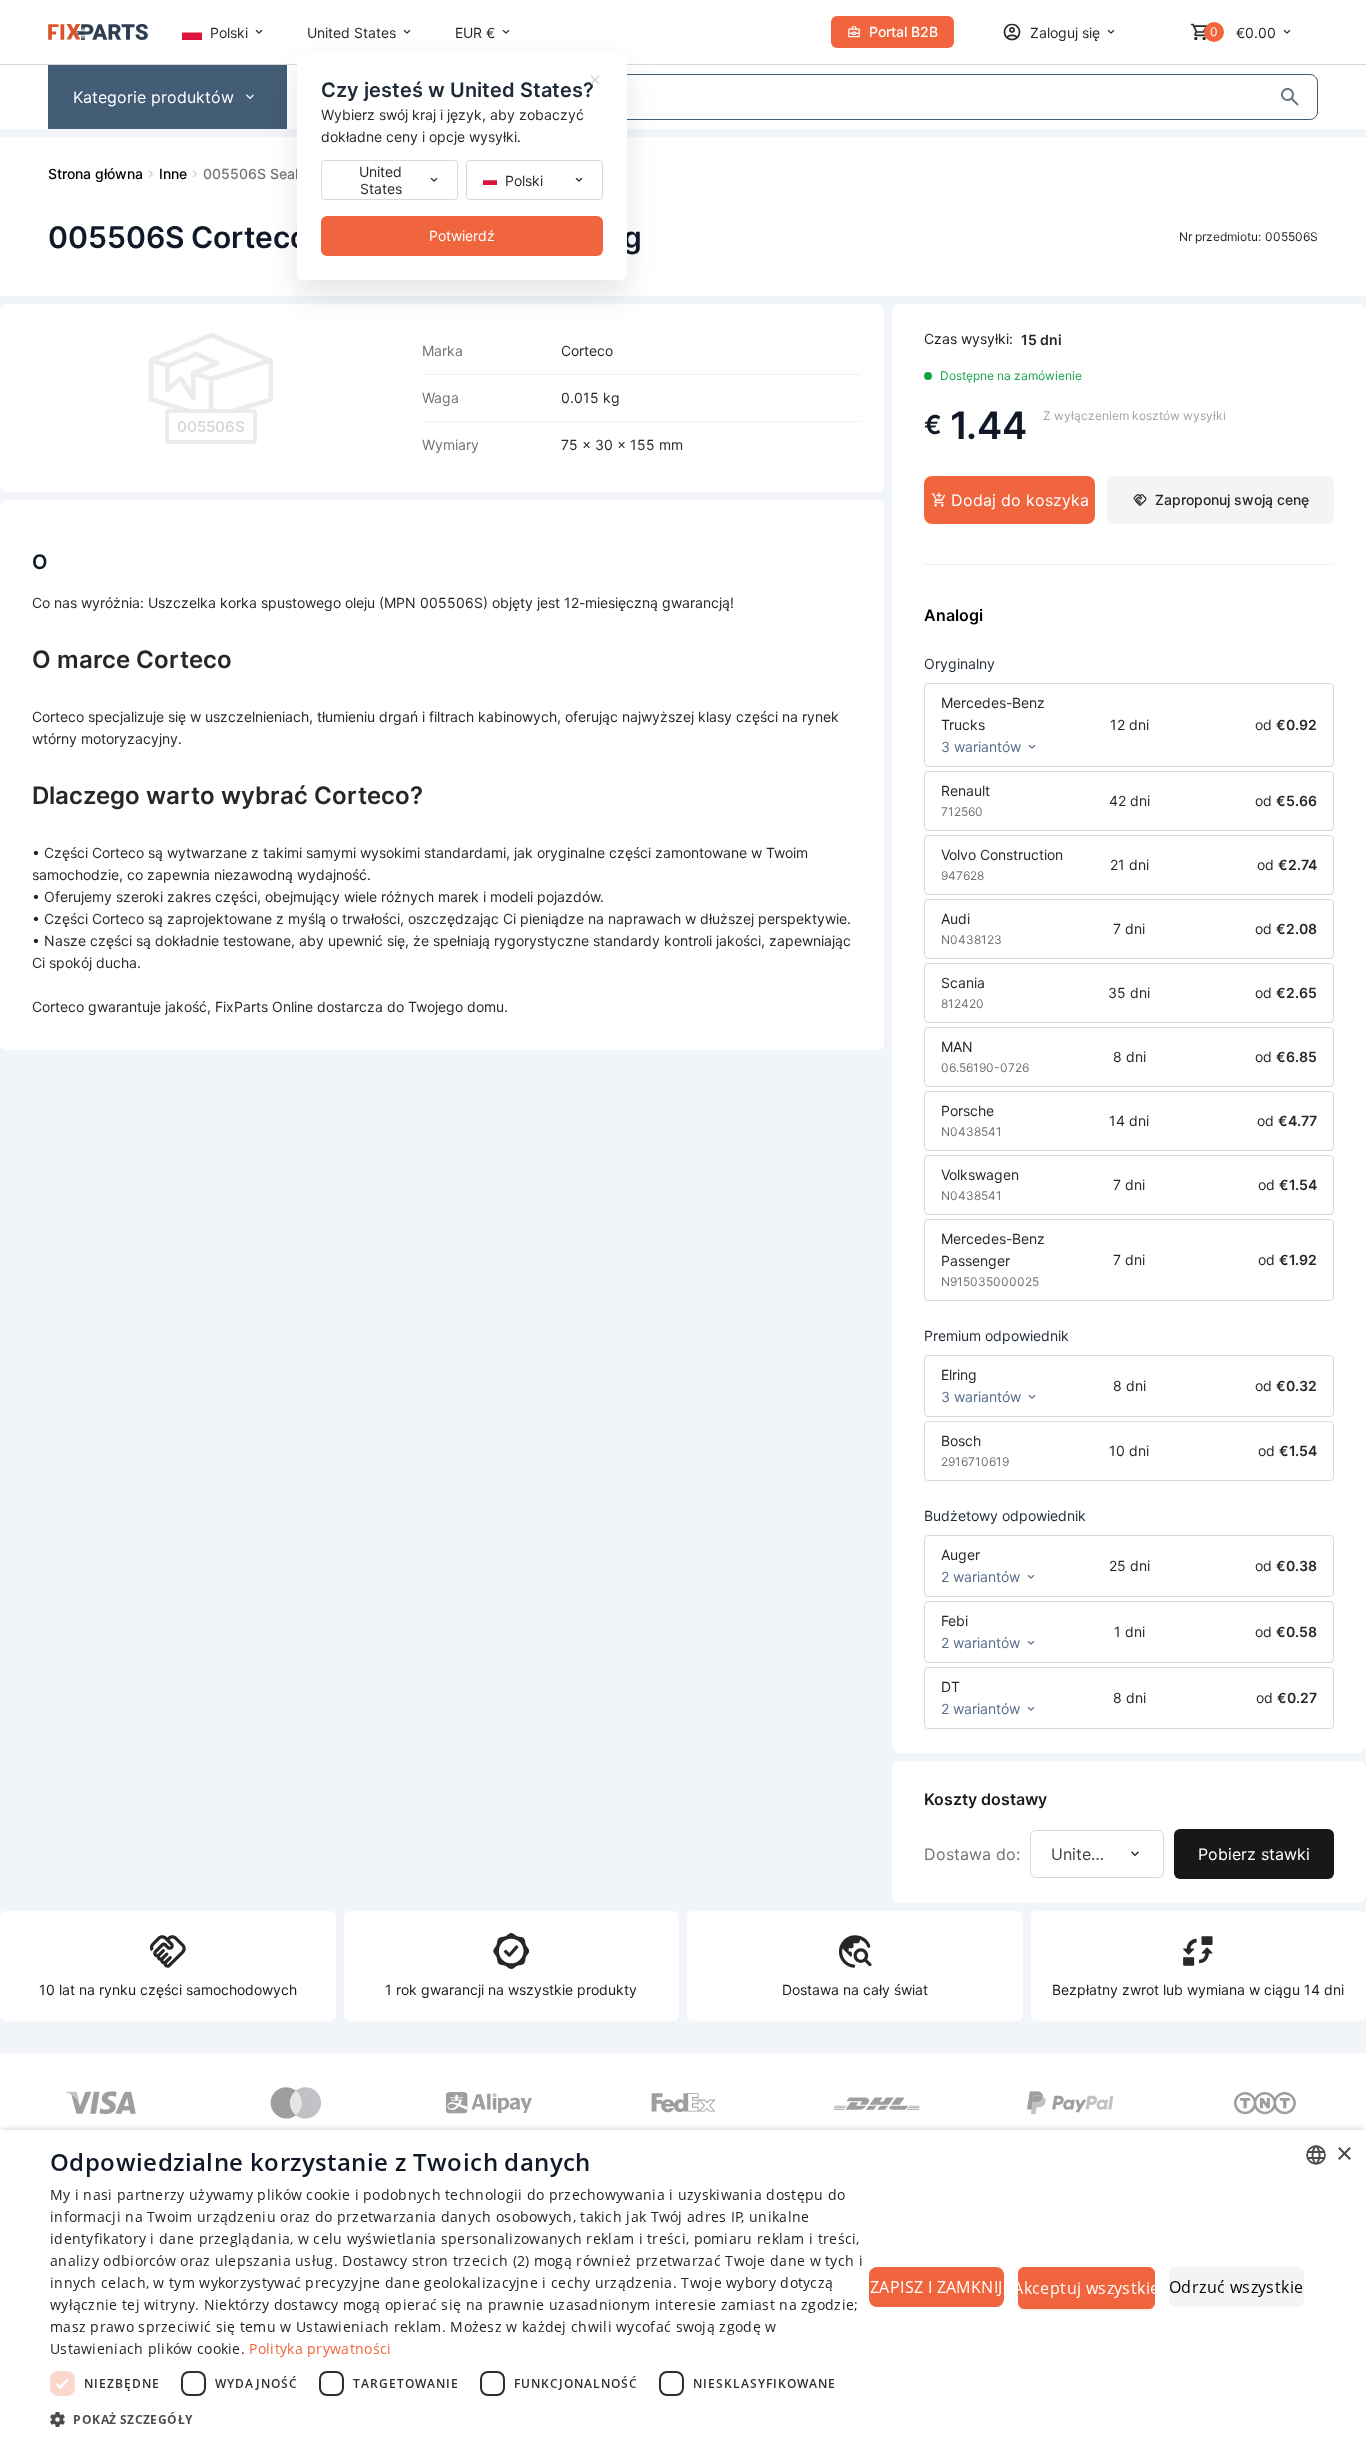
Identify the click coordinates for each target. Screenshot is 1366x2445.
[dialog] (683, 2287)
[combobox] (1316, 2155)
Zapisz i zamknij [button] (936, 2287)
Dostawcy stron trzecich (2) (435, 2260)
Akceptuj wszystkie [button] (1086, 2288)
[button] (458, 2418)
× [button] (1343, 2154)
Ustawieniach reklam (369, 2326)
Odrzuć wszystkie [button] (1236, 2287)
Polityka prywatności (320, 2348)
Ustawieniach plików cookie (145, 2348)
